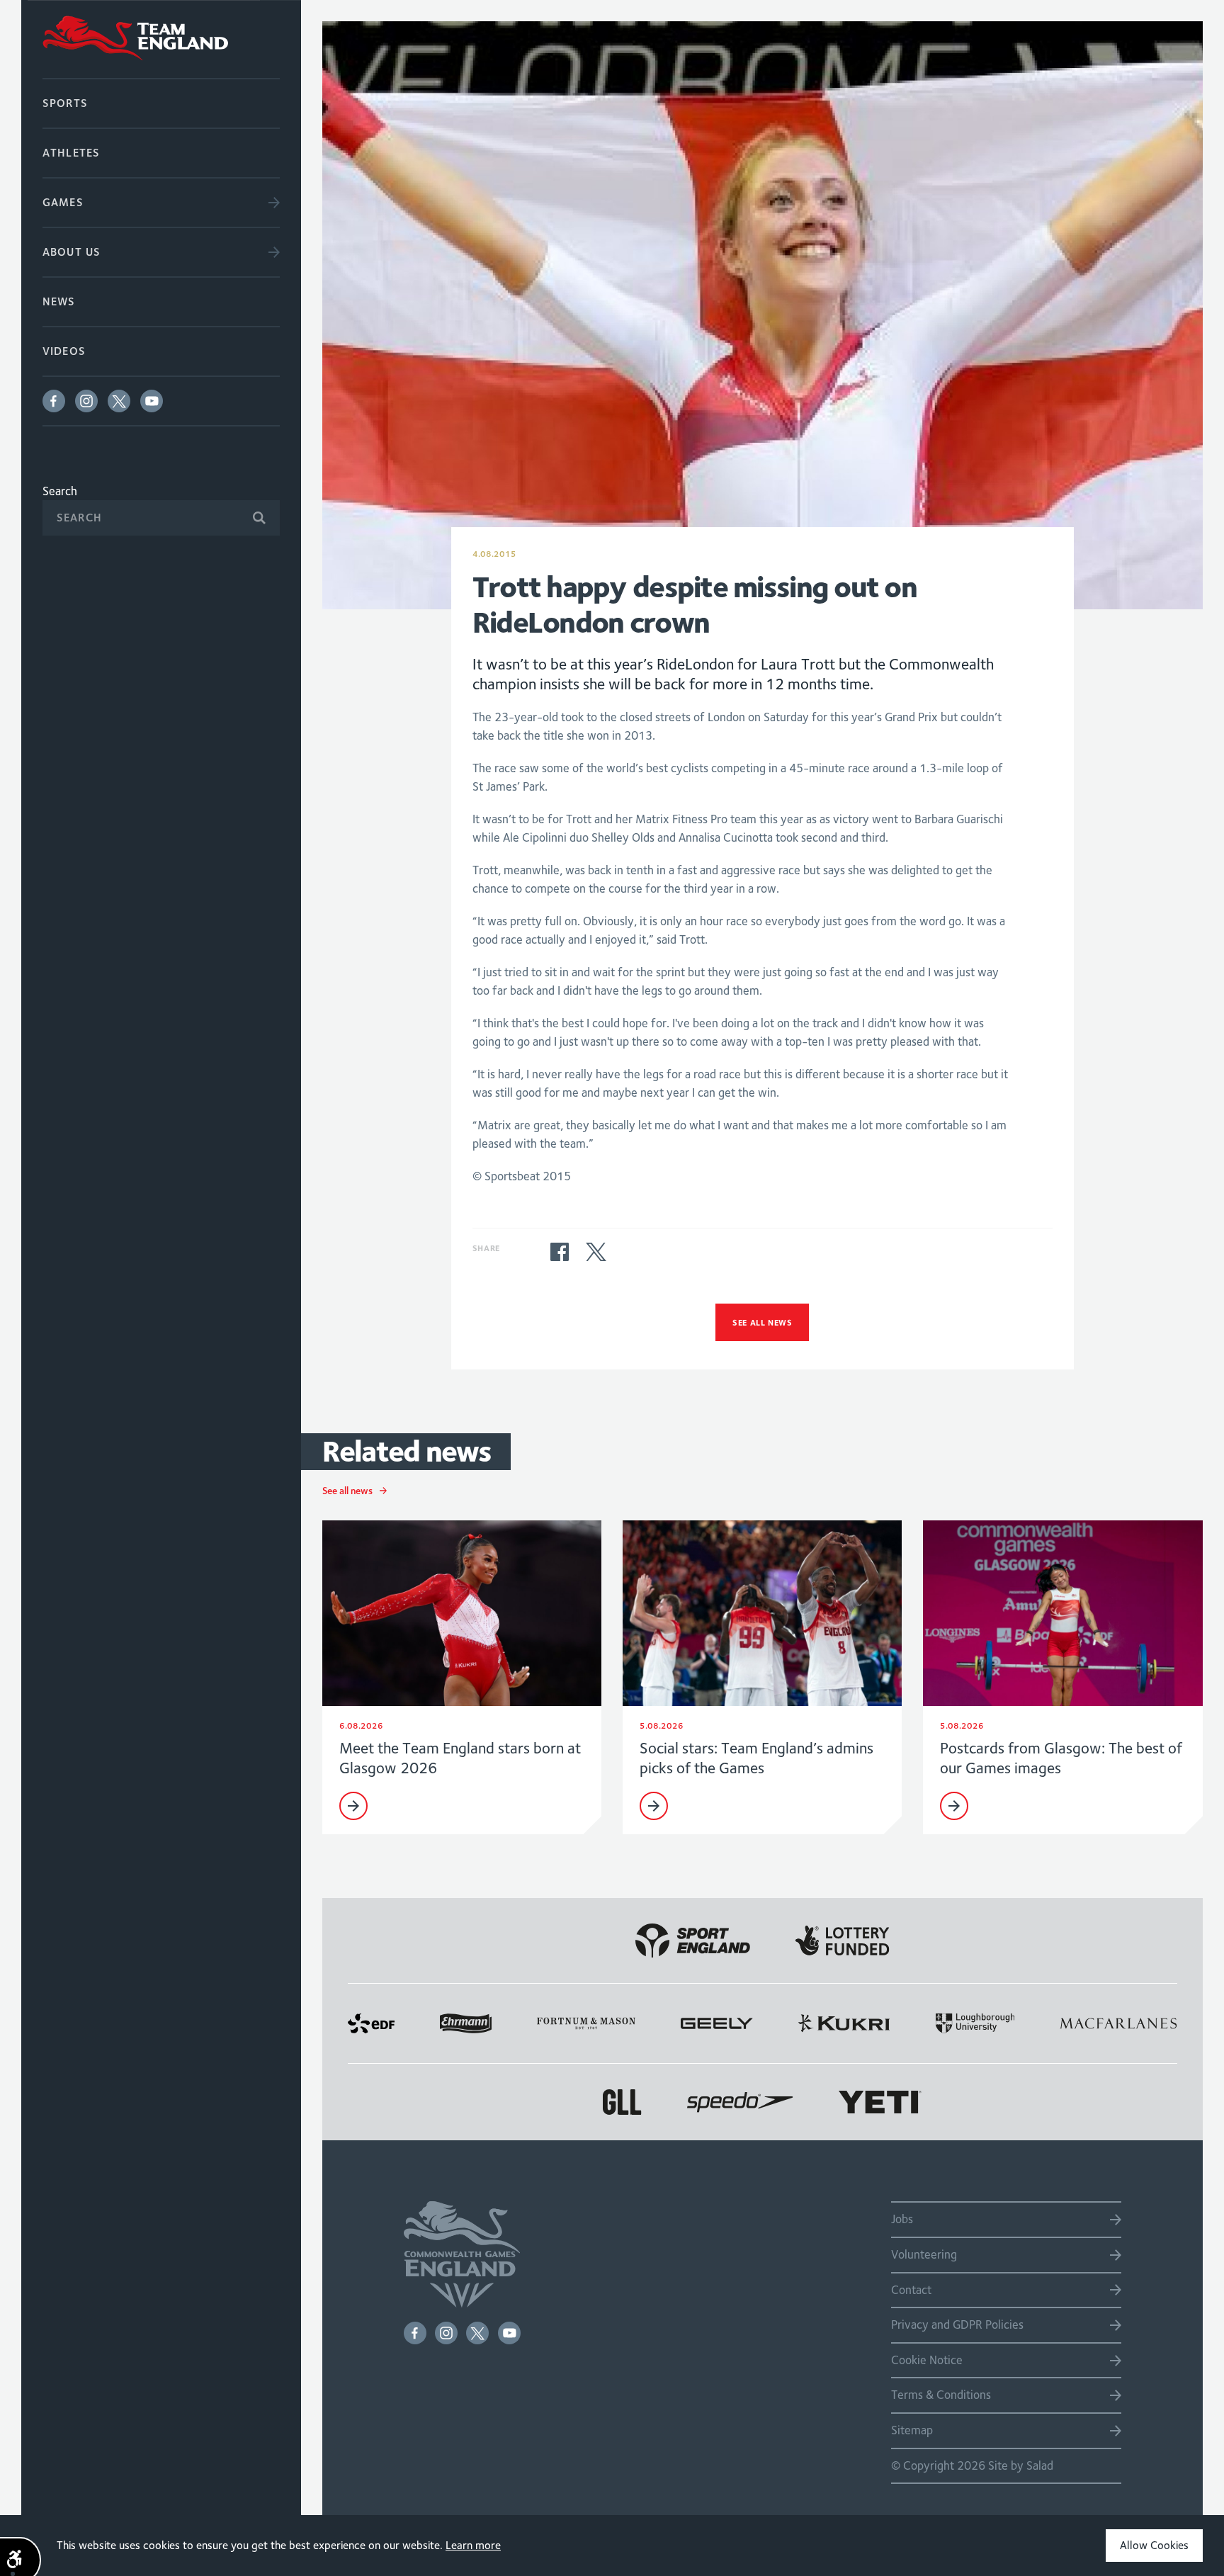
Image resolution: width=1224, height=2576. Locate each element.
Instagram (86, 401)
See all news (762, 1322)
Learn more (473, 2545)
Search (60, 491)
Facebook (54, 401)
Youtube (152, 401)
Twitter (119, 401)
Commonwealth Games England (161, 39)
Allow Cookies (1154, 2545)
